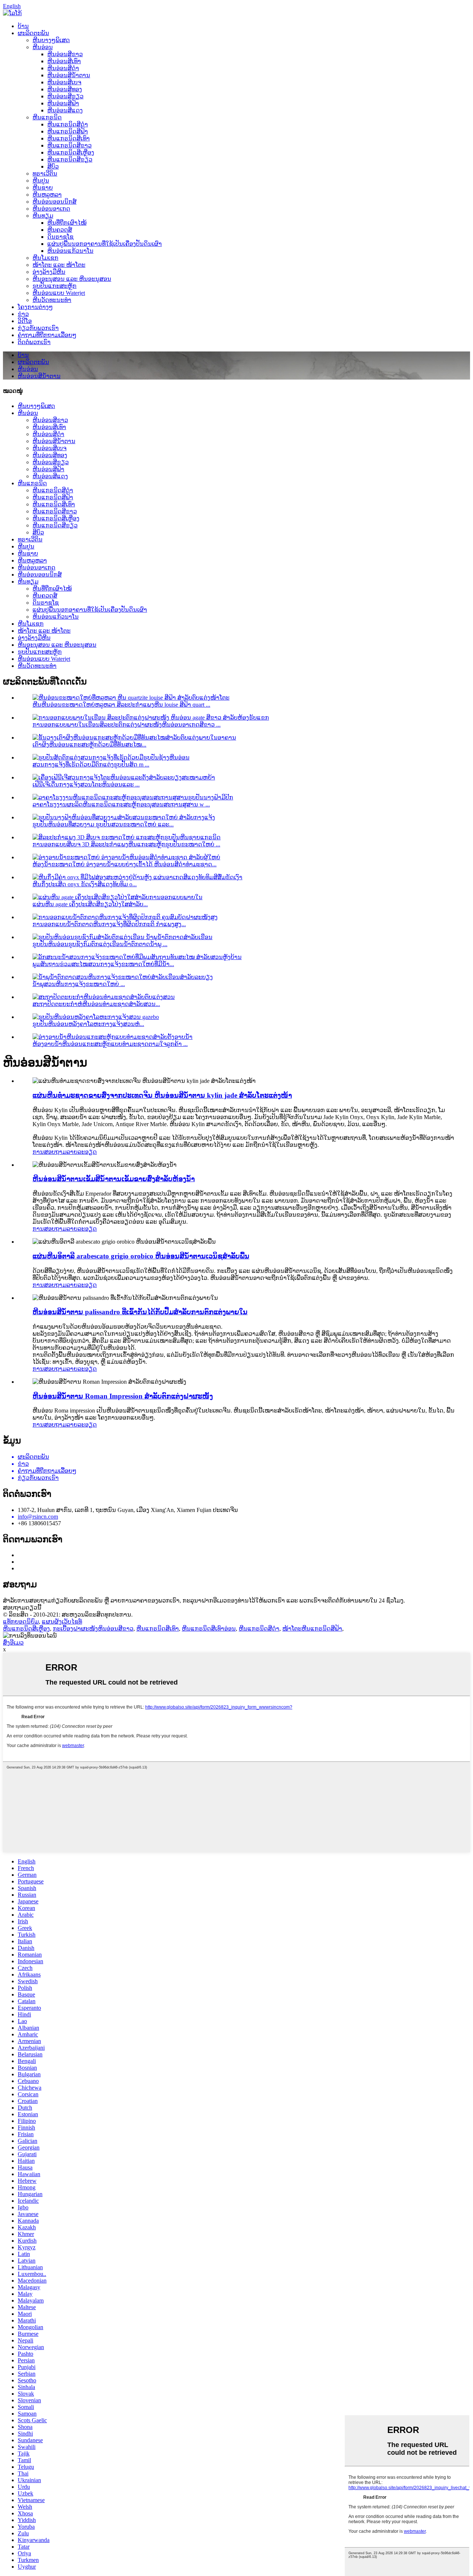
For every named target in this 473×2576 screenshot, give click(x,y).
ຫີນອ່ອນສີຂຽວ (65, 96)
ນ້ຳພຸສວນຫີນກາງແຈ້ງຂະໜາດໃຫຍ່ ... (79, 984)
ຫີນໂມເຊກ (45, 258)
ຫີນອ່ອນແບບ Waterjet (59, 293)
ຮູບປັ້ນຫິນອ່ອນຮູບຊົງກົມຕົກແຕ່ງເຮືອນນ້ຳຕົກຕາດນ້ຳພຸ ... (100, 944)
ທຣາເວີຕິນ (45, 174)
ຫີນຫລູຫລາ (47, 195)
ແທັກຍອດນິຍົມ (21, 1622)
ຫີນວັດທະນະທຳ (52, 300)
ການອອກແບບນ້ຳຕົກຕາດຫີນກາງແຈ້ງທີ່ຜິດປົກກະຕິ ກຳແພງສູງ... (109, 924)
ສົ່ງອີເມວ (13, 1643)
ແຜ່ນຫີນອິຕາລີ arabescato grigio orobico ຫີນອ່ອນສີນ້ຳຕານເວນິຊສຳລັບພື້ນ (141, 1256)
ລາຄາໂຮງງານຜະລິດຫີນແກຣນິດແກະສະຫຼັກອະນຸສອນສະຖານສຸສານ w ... (121, 804)
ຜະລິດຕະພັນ (33, 33)
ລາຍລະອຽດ (82, 1152)
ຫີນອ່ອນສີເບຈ (64, 82)
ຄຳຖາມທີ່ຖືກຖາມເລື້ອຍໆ (47, 335)
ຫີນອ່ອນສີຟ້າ (63, 103)
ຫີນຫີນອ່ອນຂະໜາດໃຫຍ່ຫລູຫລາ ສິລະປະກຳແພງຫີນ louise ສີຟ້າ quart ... (121, 705)
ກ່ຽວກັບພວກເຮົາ (38, 328)
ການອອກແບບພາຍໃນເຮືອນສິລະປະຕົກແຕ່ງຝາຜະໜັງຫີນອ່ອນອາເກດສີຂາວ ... (127, 725)
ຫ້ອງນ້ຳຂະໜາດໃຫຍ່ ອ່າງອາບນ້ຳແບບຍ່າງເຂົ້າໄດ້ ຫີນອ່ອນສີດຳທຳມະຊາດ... (125, 864)
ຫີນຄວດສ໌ (60, 230)
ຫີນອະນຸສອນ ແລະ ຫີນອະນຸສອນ (72, 279)
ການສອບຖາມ (50, 1152)
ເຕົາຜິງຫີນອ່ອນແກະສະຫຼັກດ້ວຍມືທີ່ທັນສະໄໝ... (89, 745)
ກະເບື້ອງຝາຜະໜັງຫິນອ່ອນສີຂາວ (93, 1629)
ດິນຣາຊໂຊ (60, 237)
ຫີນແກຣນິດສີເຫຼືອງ (71, 152)
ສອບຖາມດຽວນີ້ (22, 1608)
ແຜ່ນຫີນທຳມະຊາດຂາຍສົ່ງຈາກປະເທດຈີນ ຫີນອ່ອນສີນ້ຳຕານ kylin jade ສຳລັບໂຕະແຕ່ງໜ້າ (162, 1095)
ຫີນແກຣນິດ (47, 117)
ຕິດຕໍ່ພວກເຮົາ (34, 342)
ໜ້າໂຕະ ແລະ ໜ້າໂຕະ (59, 265)
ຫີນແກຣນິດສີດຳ (68, 124)
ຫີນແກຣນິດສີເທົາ (69, 138)
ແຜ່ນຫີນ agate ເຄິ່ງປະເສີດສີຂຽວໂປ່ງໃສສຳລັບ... (90, 904)
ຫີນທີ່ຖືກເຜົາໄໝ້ (67, 223)
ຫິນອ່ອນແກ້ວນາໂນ (70, 251)
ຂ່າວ (23, 314)
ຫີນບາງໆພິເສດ (51, 40)
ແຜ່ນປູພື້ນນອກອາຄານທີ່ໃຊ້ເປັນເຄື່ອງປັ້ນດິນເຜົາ (105, 244)
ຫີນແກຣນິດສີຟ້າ (68, 131)
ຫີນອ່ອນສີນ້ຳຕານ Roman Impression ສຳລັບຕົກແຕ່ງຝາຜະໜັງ (123, 1396)
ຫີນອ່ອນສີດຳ (63, 68)
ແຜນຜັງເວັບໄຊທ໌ (62, 1622)
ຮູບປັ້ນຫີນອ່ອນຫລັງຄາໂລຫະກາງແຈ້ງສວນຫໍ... (88, 1024)
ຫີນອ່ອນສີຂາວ (65, 54)
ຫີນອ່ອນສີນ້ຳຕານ (69, 75)
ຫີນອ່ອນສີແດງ (65, 110)
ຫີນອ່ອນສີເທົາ (64, 61)
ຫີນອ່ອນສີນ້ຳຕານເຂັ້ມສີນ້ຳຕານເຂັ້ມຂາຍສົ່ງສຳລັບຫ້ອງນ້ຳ (114, 1179)
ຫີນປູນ (41, 181)
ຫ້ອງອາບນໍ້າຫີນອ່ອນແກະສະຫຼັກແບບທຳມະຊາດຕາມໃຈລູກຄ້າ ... (110, 1044)
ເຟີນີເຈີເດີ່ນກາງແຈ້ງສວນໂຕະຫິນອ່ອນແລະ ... (86, 784)
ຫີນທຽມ (43, 216)
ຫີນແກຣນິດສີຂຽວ (70, 159)
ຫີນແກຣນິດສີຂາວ (69, 145)
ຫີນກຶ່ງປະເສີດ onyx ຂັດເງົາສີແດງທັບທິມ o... (85, 884)
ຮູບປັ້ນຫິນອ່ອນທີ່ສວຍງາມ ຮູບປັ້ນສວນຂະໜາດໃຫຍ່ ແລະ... (103, 824)
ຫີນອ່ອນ (43, 47)
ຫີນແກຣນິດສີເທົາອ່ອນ (209, 1629)
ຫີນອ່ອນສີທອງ (65, 89)
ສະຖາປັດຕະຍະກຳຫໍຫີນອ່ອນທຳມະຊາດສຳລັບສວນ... (96, 1004)
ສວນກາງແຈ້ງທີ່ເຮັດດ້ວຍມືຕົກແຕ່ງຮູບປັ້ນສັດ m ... (91, 764)
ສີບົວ (53, 166)
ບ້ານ (23, 26)
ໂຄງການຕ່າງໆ (35, 307)
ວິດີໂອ (25, 321)
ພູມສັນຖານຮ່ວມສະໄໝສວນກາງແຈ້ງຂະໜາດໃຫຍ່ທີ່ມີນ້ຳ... (103, 964)
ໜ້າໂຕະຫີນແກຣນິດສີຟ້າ (312, 1629)
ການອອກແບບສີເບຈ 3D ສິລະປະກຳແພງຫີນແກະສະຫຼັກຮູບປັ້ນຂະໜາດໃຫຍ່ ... (126, 844)
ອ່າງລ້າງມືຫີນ (49, 272)
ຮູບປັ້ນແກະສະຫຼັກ (55, 286)
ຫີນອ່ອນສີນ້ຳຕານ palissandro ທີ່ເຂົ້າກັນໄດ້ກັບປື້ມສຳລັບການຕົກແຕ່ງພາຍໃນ (140, 1312)
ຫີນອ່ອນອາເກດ (51, 209)
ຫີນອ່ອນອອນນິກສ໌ (55, 202)
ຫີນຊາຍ (43, 188)
